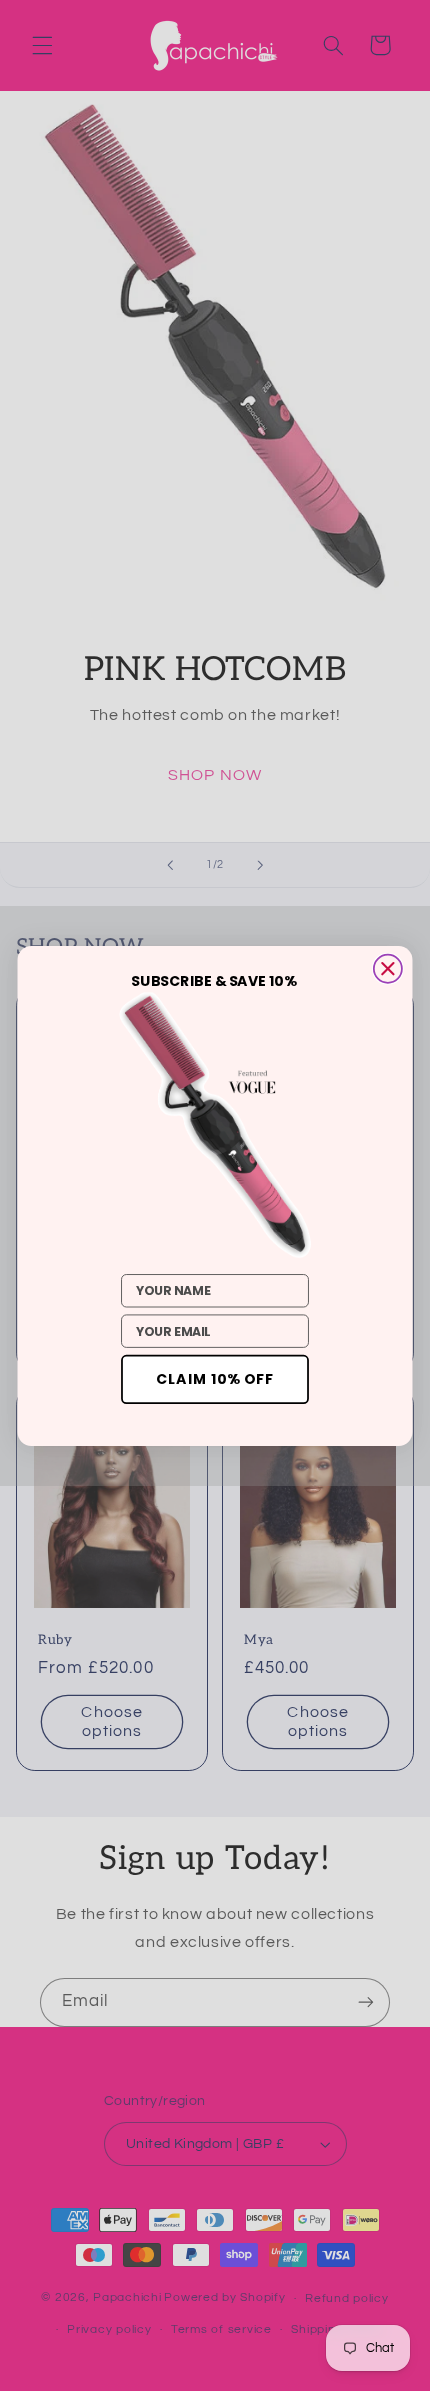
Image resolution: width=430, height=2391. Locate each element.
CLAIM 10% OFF (215, 1379)
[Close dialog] (388, 968)
